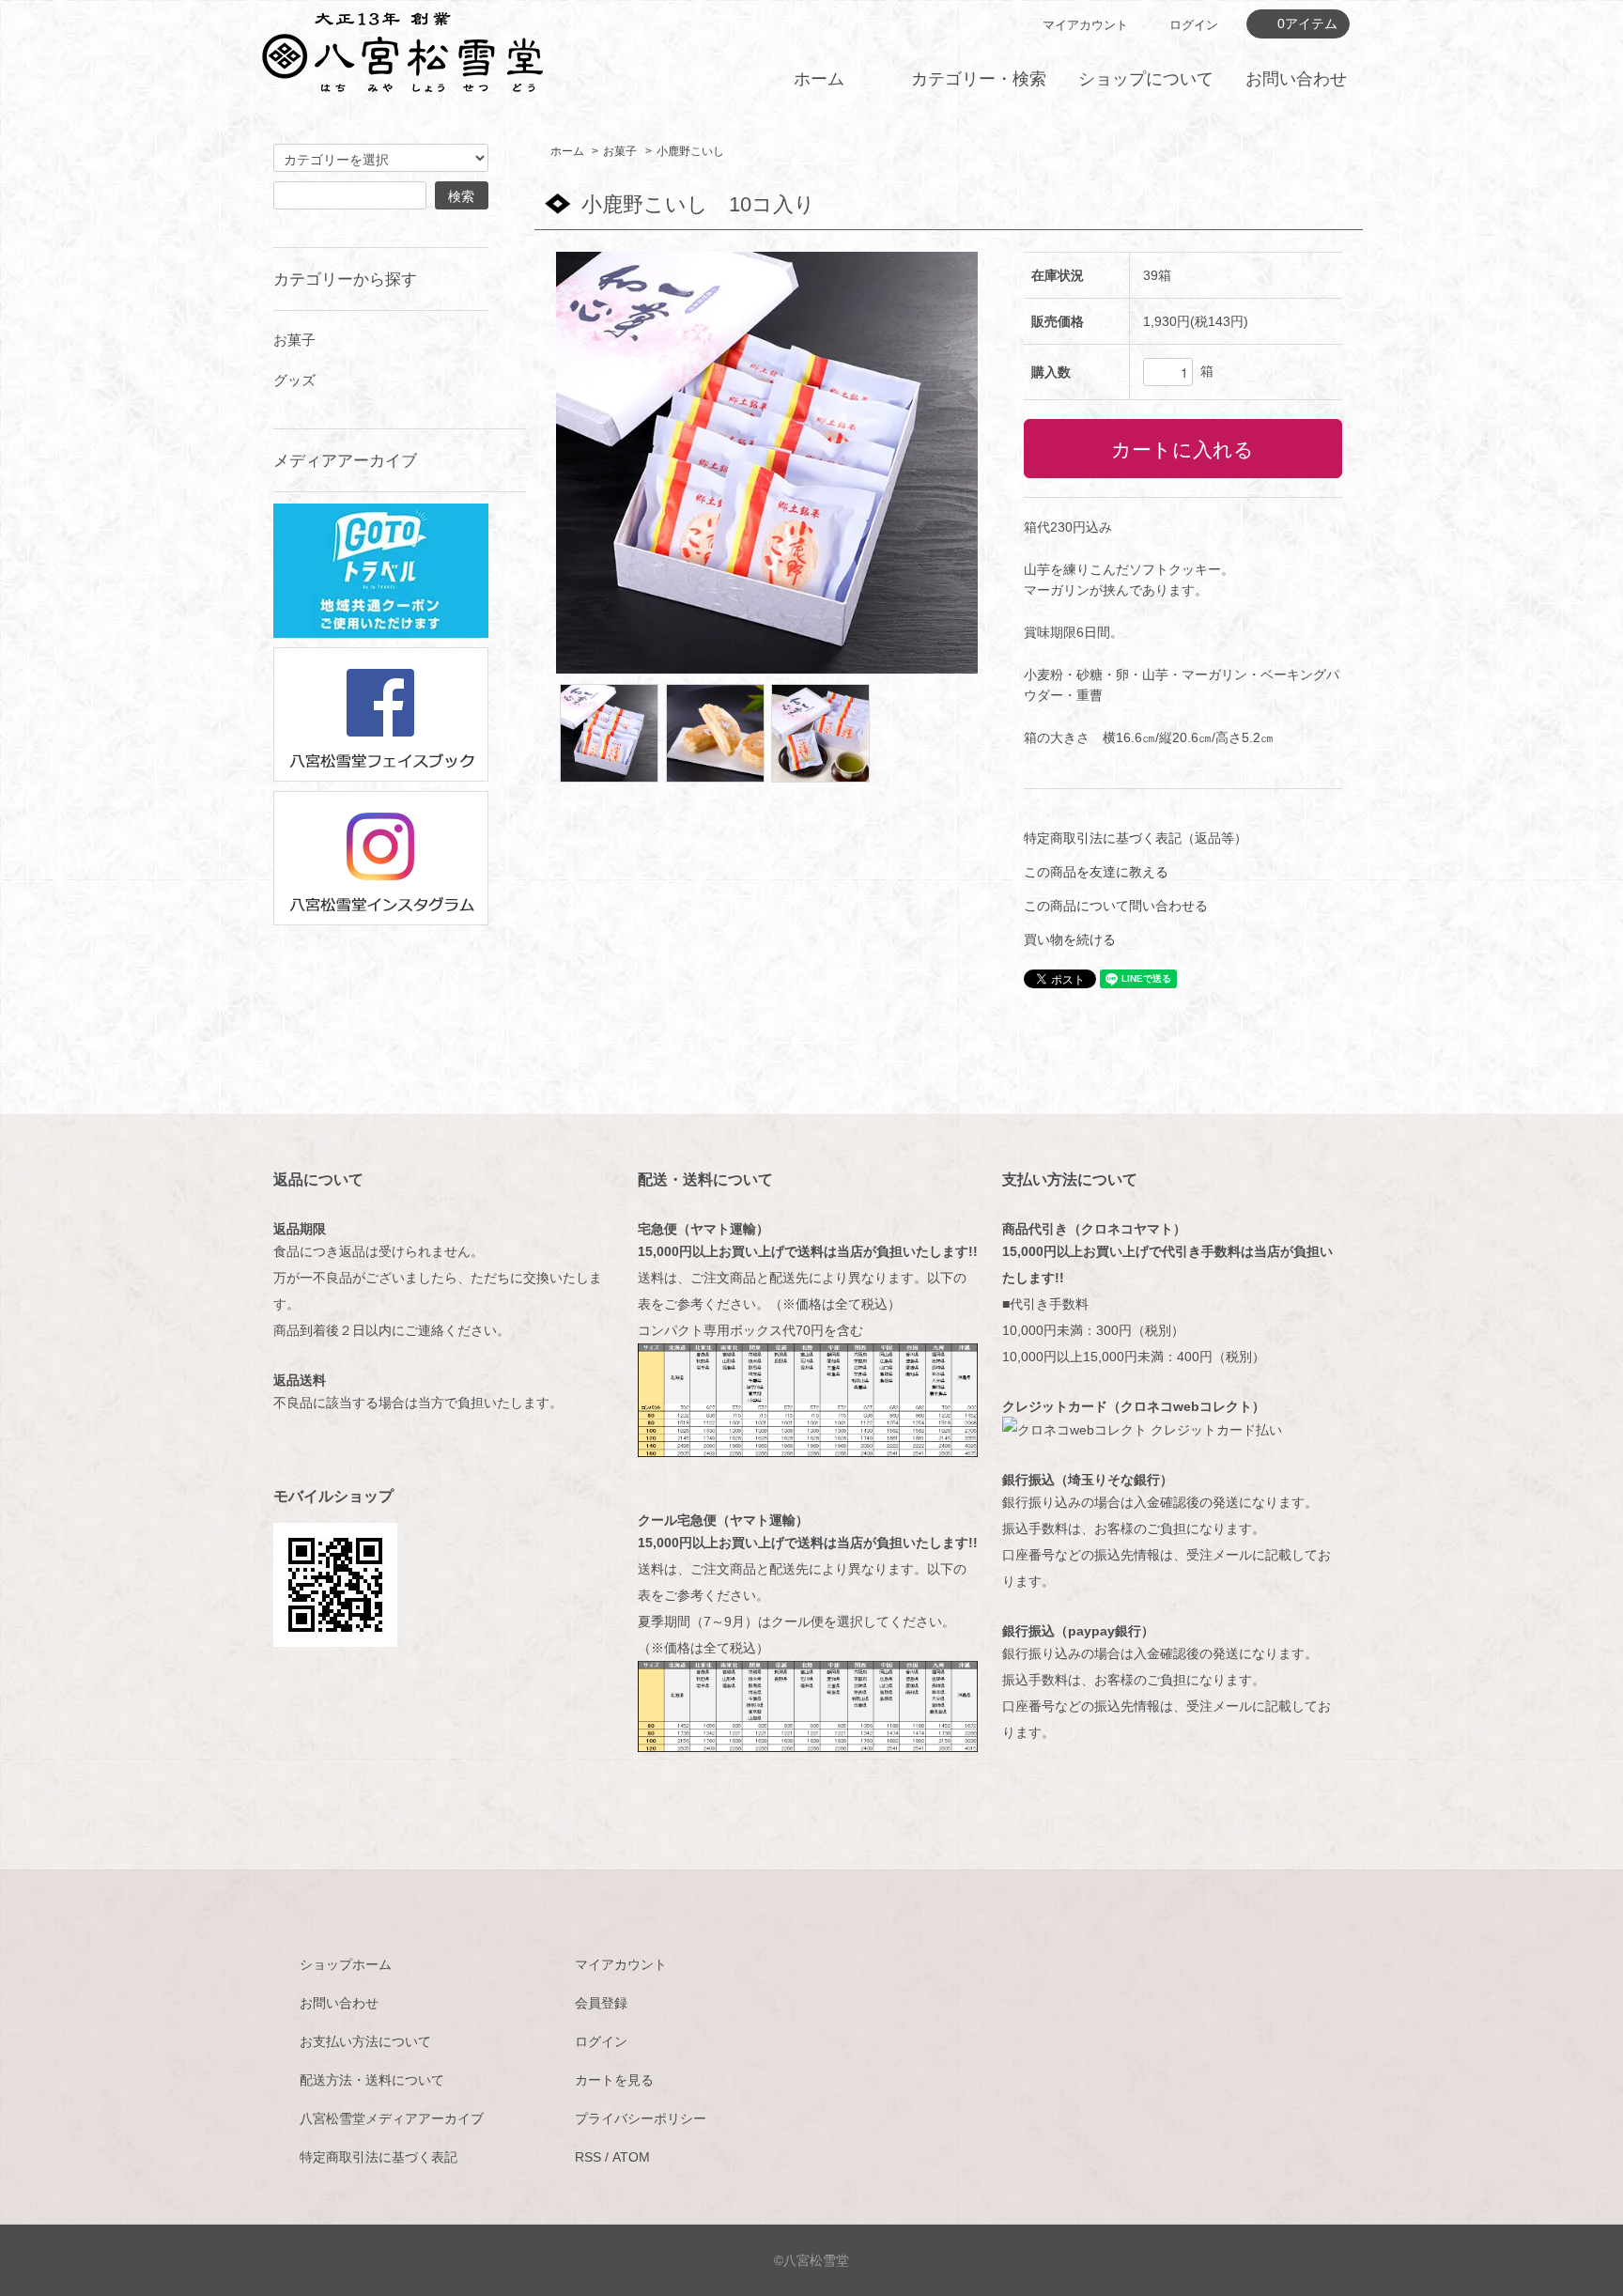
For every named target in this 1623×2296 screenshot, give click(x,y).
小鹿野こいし (690, 151)
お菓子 (620, 151)
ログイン (1194, 25)
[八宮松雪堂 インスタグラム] (381, 857)
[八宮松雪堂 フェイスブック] (381, 713)
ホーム (819, 79)
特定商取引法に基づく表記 (379, 2157)
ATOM (631, 2157)
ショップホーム (346, 1964)
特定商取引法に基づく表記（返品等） (1136, 838)
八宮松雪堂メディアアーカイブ (392, 2118)
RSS (588, 2157)
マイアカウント (1085, 25)
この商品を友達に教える (1096, 872)
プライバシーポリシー (641, 2118)
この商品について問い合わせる (1116, 906)
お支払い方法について (365, 2041)
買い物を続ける (1070, 939)
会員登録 (601, 2003)
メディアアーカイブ (345, 460)
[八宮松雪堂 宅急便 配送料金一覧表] (808, 1399)
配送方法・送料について (372, 2080)
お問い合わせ (1296, 79)
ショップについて (1146, 79)
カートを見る (614, 2080)
